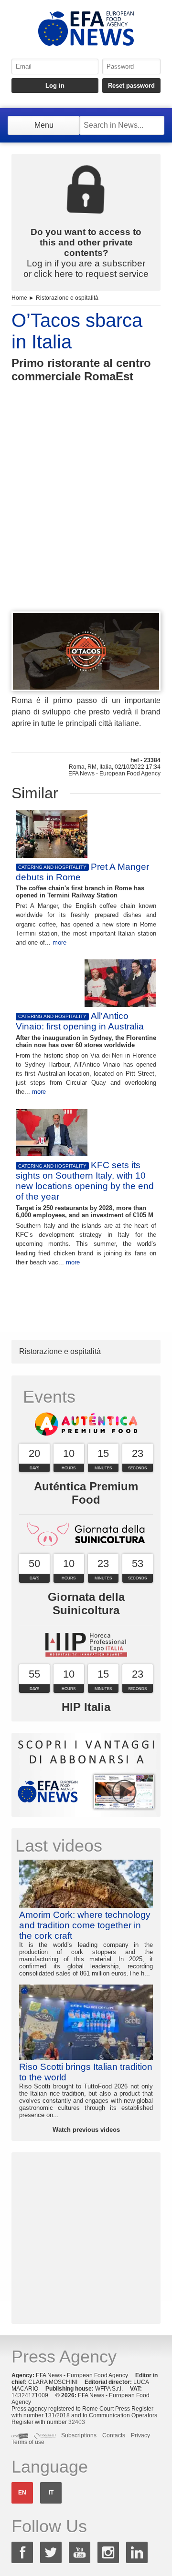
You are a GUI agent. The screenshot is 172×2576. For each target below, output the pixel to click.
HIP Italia (86, 1707)
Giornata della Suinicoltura (86, 1604)
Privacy (140, 2435)
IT (51, 2493)
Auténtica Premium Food (86, 1493)
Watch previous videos (86, 2130)
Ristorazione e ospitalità (67, 298)
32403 (77, 2422)
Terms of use (28, 2442)
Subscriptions (79, 2435)
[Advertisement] (86, 514)
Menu (44, 125)
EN (22, 2493)
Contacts (114, 2435)
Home (19, 298)
